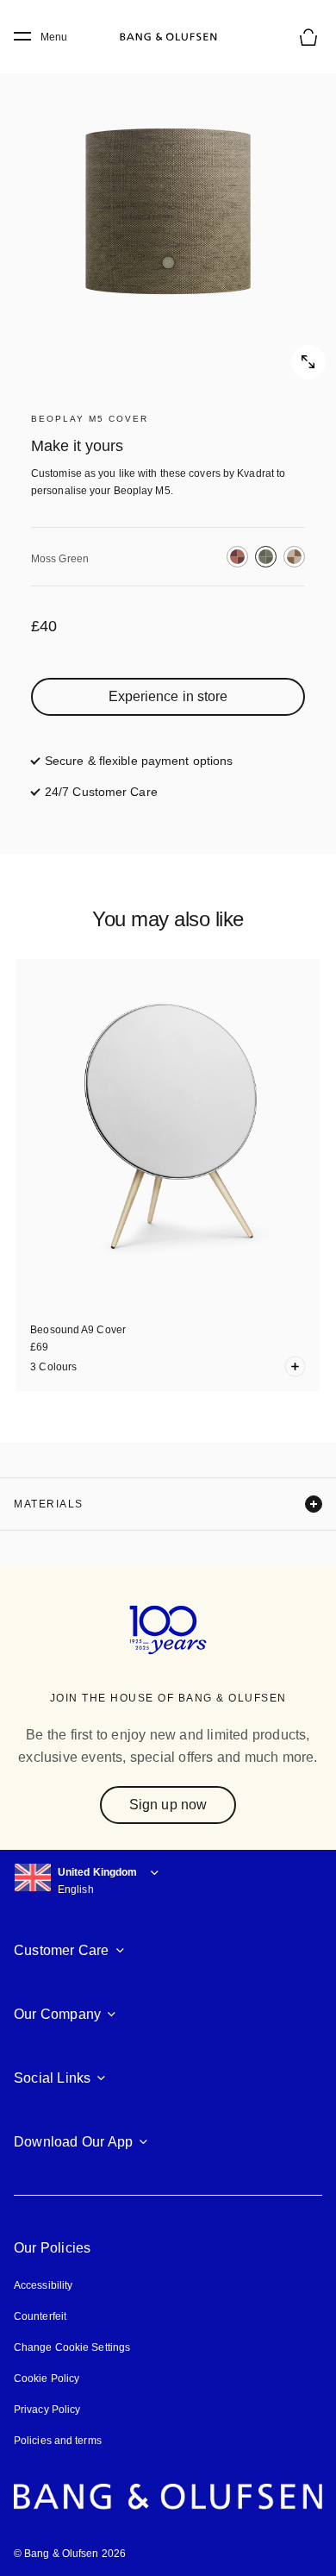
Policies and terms (58, 2441)
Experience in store (168, 696)
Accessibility (43, 2285)
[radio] (237, 557)
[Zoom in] (168, 211)
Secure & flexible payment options (139, 761)
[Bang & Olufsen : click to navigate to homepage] (168, 37)
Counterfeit (40, 2316)
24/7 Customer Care (101, 792)
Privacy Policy (47, 2410)
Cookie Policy (47, 2379)
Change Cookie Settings (72, 2347)
